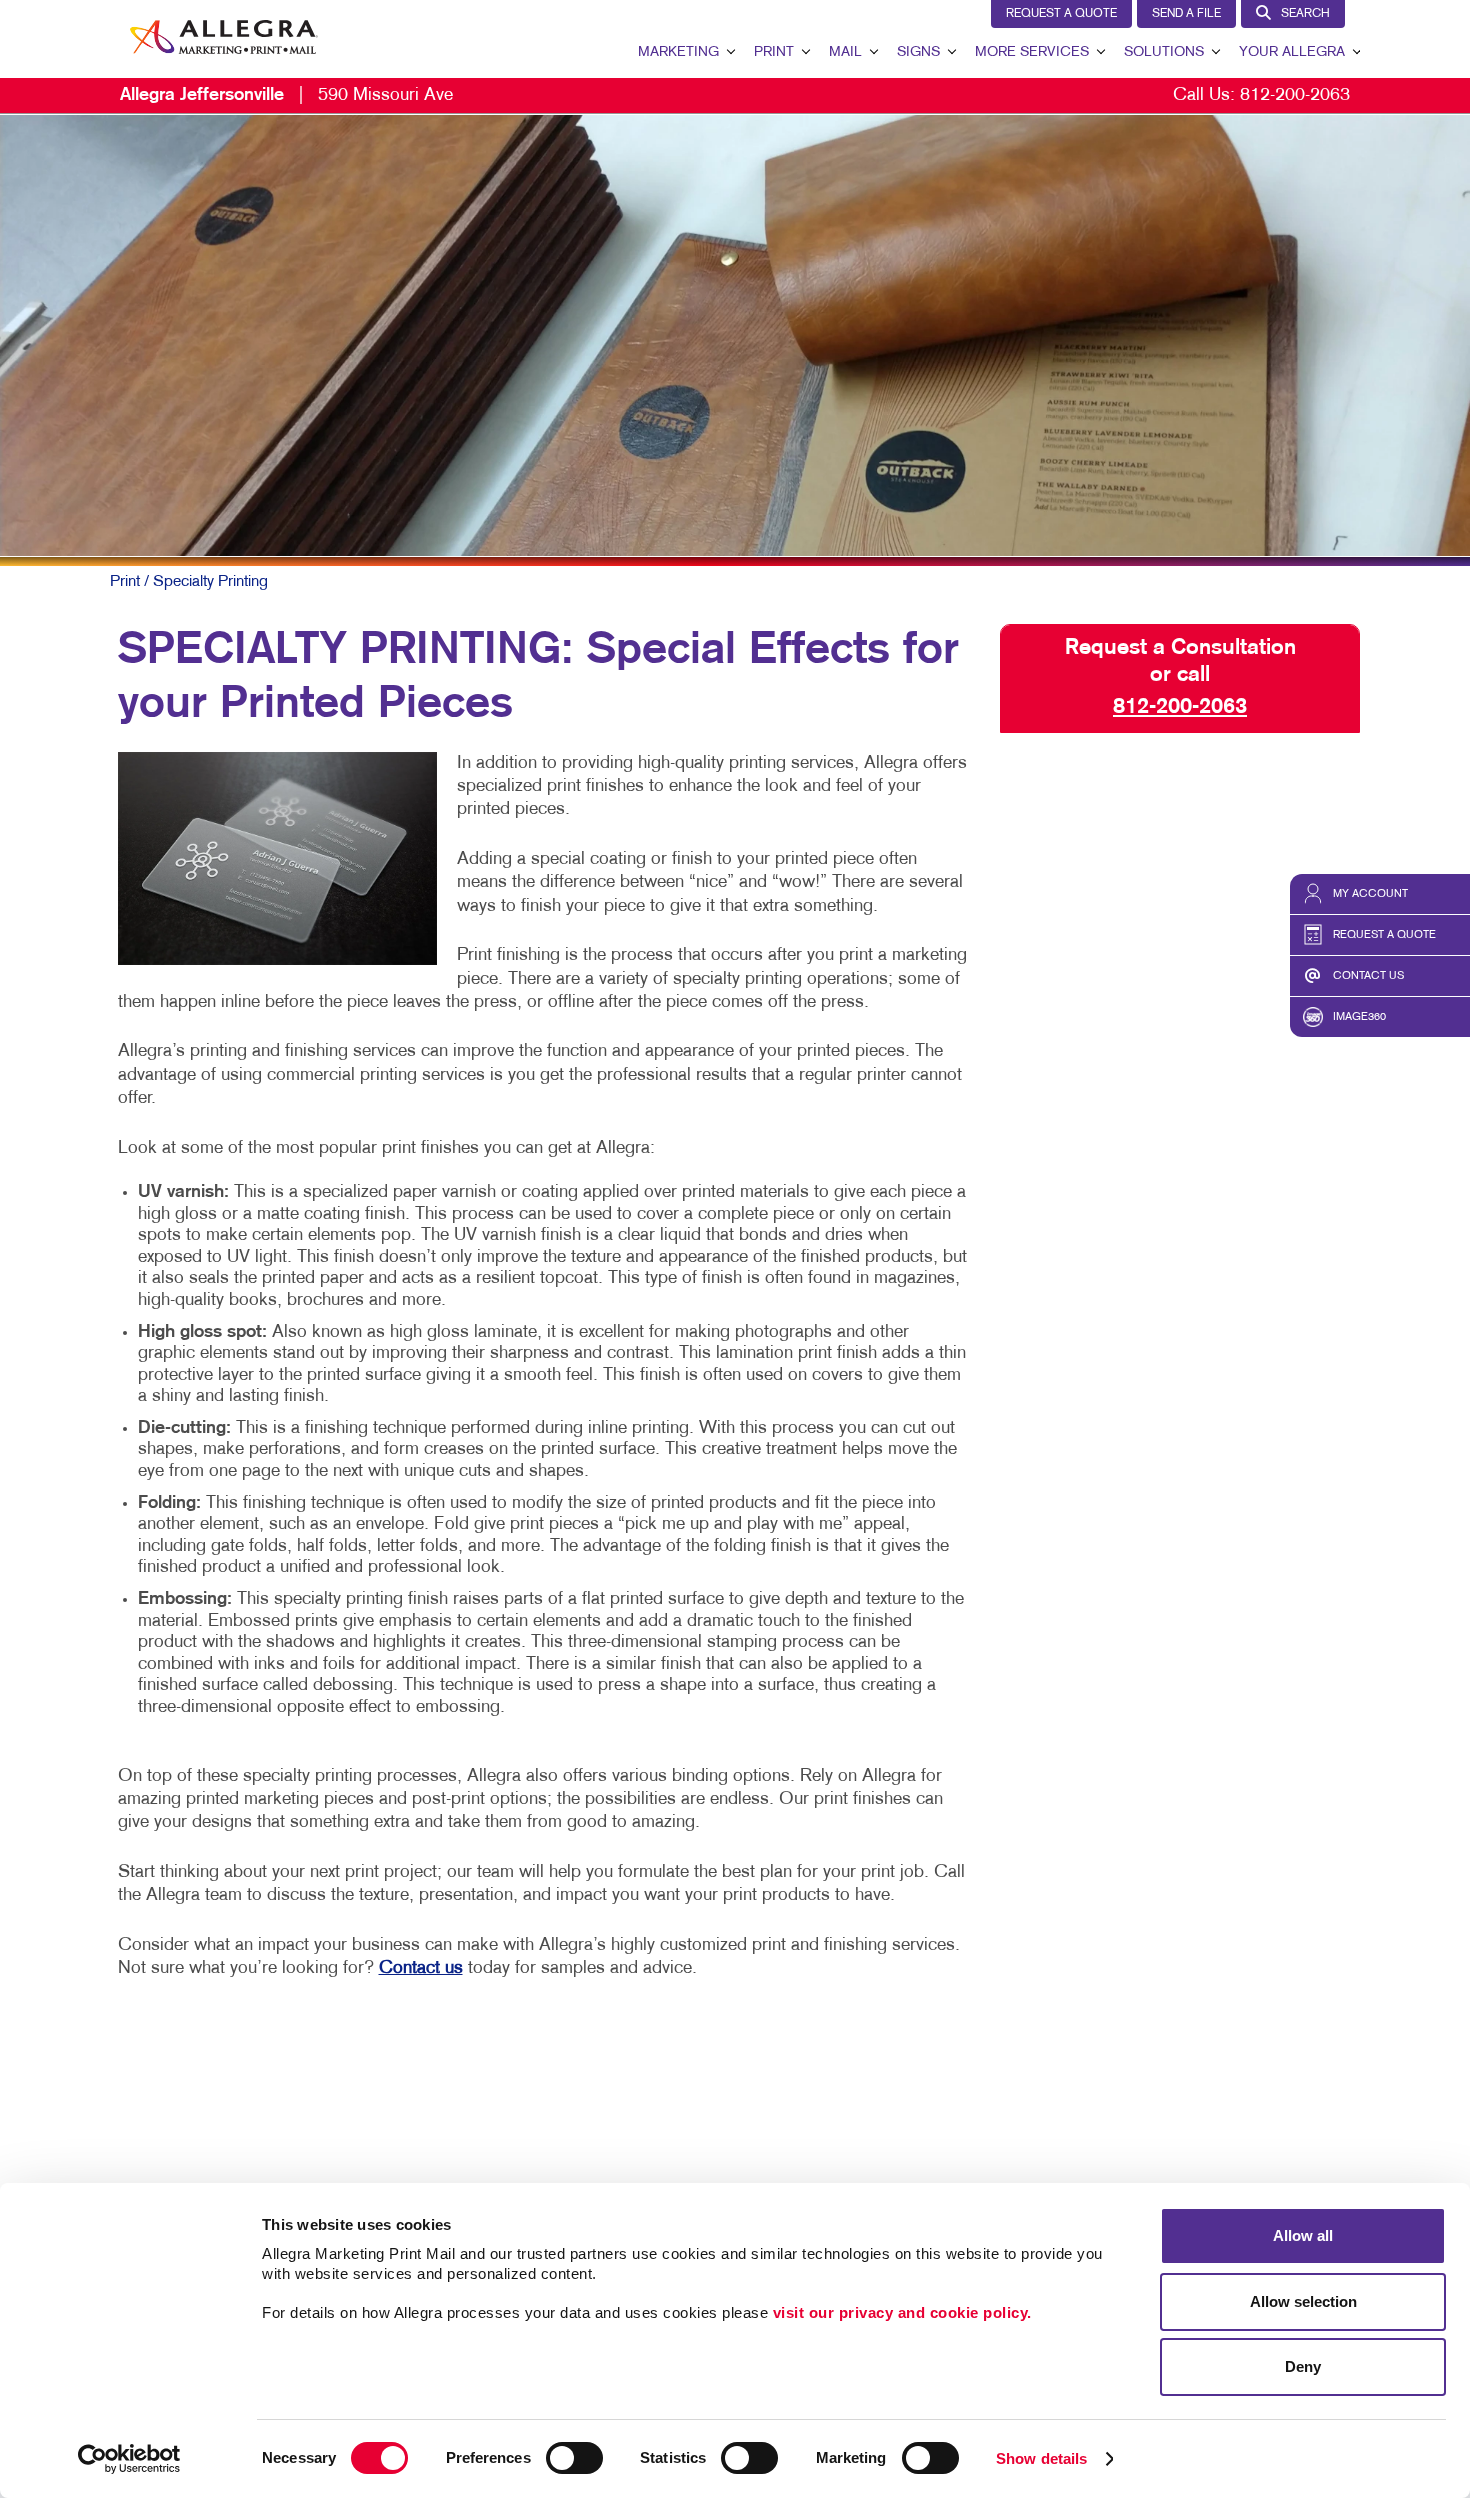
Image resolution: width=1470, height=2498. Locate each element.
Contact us (421, 1968)
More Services (1032, 52)
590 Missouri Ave (286, 95)
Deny (1303, 2366)
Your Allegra (1292, 52)
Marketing (678, 52)
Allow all (1303, 2235)
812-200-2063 (1295, 95)
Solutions (1164, 52)
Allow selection (1303, 2301)
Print (774, 52)
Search (1305, 14)
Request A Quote (1061, 14)
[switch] (574, 2458)
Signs (918, 52)
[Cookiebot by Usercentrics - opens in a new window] (129, 2459)
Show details (1041, 2458)
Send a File (1186, 14)
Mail (845, 52)
